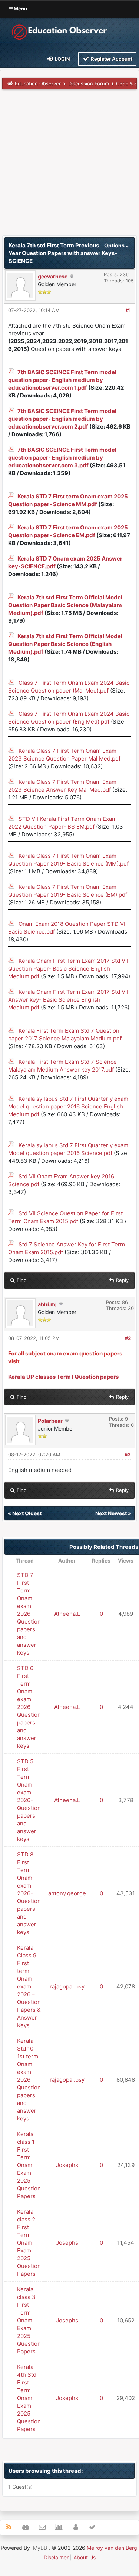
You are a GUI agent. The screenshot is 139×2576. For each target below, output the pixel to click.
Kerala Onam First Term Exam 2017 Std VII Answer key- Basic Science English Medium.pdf (68, 1000)
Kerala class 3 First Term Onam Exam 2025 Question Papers (29, 2320)
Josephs (67, 2165)
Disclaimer (56, 2557)
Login (62, 59)
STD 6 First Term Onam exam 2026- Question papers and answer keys (29, 1707)
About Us (85, 2557)
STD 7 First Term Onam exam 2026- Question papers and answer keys (29, 1614)
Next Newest (111, 1513)
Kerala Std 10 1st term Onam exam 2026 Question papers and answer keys (29, 2080)
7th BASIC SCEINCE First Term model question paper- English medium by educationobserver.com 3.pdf (62, 458)
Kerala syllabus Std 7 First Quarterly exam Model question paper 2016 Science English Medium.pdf (68, 1106)
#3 (128, 1455)
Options (115, 245)
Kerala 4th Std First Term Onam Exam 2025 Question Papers (29, 2398)
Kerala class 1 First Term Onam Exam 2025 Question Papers (29, 2165)
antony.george (67, 1893)
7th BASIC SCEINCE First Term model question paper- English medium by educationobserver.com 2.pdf (62, 419)
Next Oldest (27, 1513)
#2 (128, 1338)
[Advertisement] (69, 166)
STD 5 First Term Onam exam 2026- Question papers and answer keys (29, 1800)
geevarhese (53, 276)
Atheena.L (67, 1614)
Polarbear (50, 1421)
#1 (128, 310)
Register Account (111, 59)
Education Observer (38, 84)
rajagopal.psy (67, 1986)
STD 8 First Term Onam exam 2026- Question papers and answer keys (29, 1893)
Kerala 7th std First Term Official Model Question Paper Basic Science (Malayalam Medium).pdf (65, 605)
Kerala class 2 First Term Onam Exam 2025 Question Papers (29, 2243)
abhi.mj (47, 1304)
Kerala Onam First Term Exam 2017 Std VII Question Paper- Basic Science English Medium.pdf (68, 969)
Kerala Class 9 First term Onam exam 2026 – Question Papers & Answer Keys (29, 1986)
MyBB (40, 2548)
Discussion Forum (89, 84)
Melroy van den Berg (112, 2548)
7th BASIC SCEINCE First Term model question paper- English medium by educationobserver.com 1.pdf (62, 380)
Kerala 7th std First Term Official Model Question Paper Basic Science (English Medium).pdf (65, 644)
